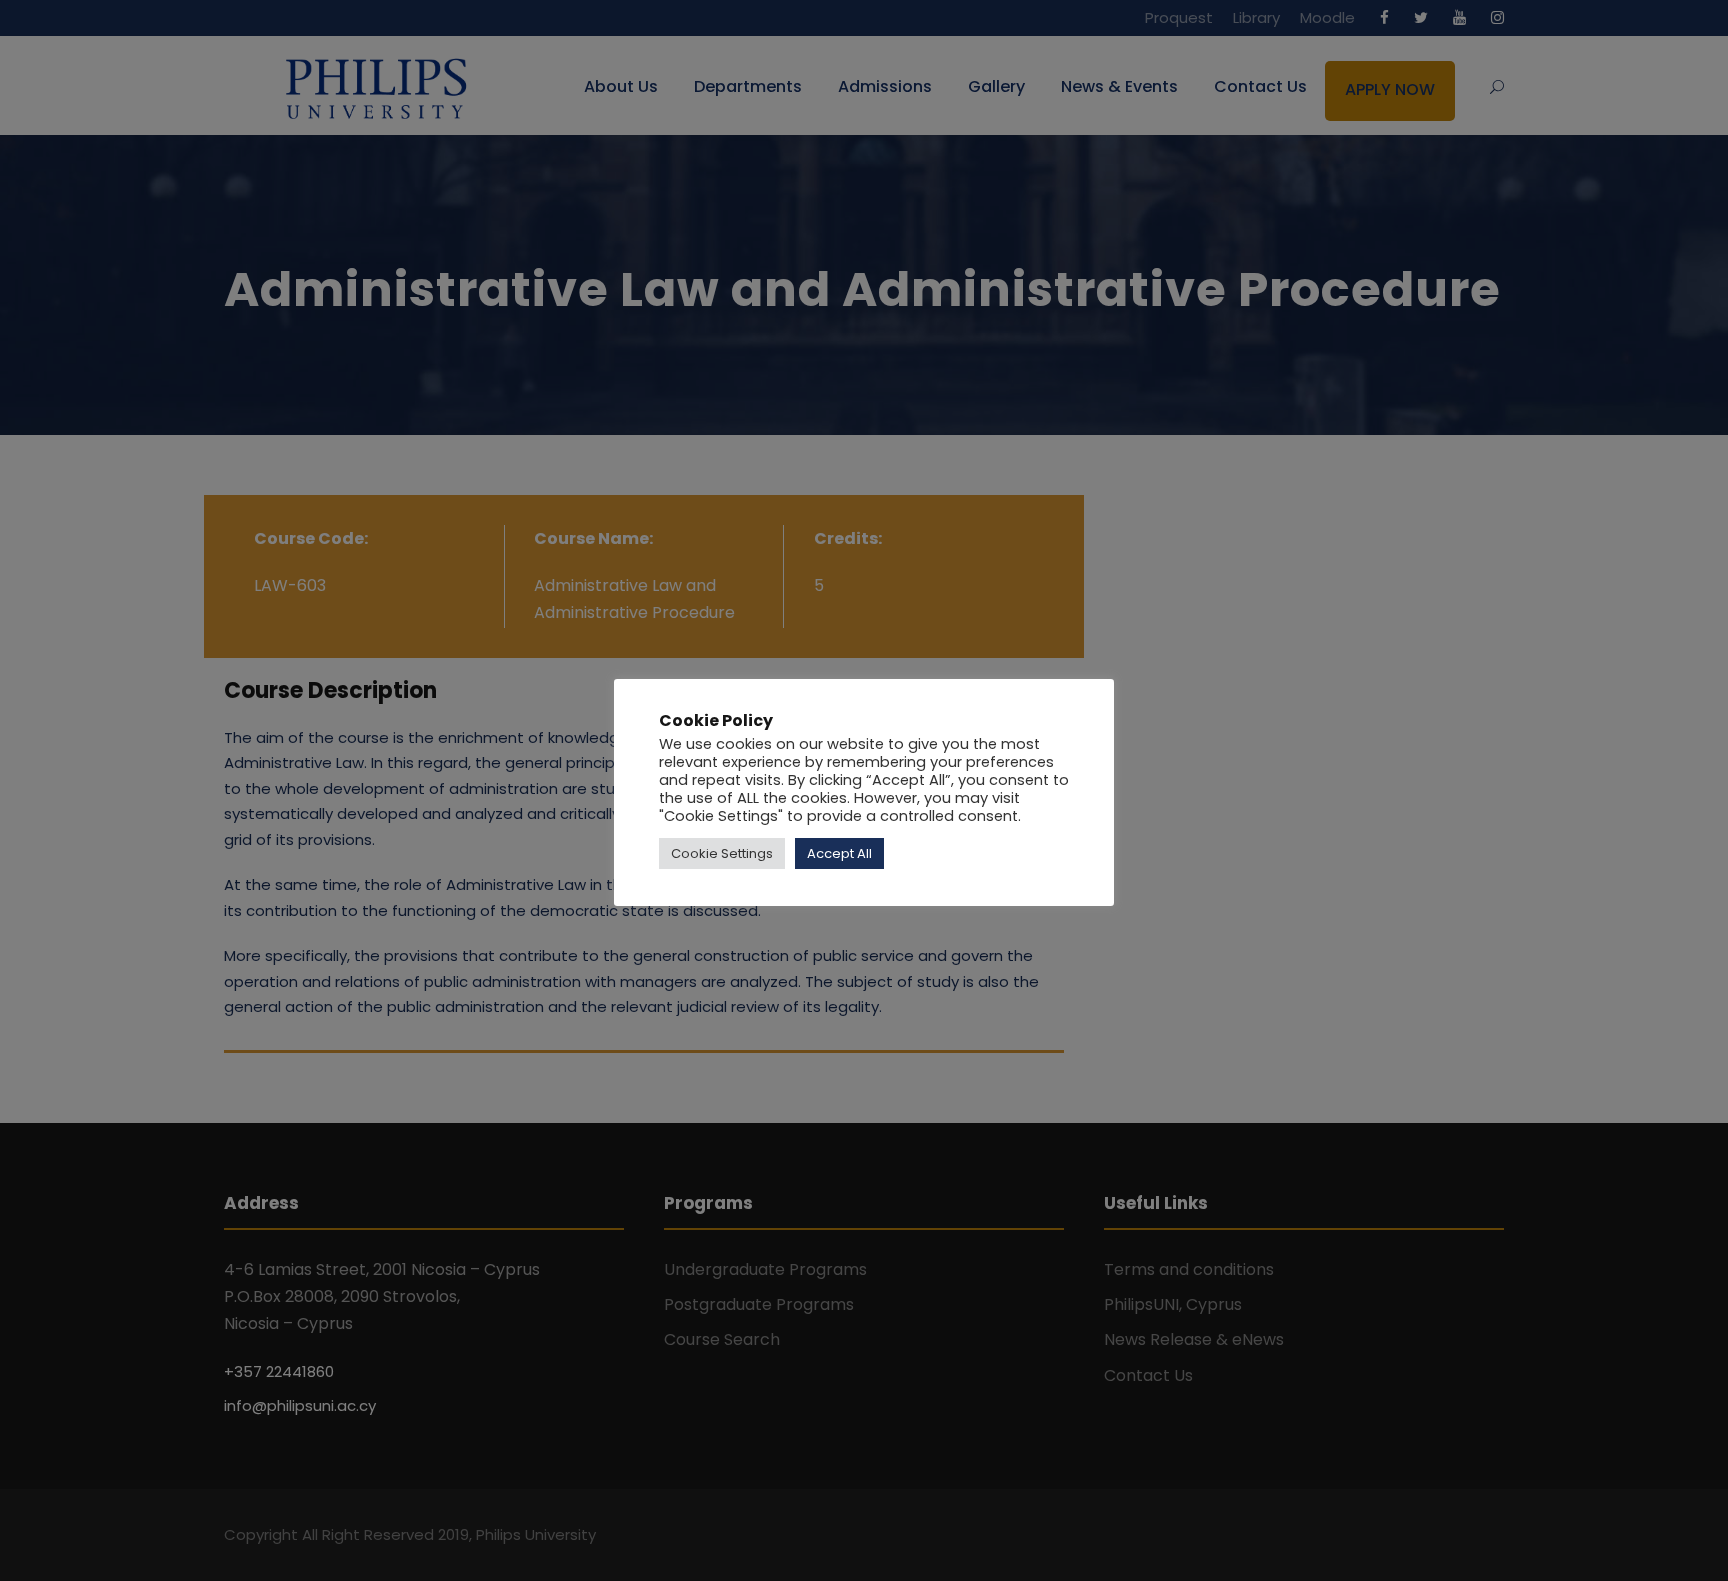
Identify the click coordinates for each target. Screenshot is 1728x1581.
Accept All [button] (839, 853)
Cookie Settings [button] (722, 853)
